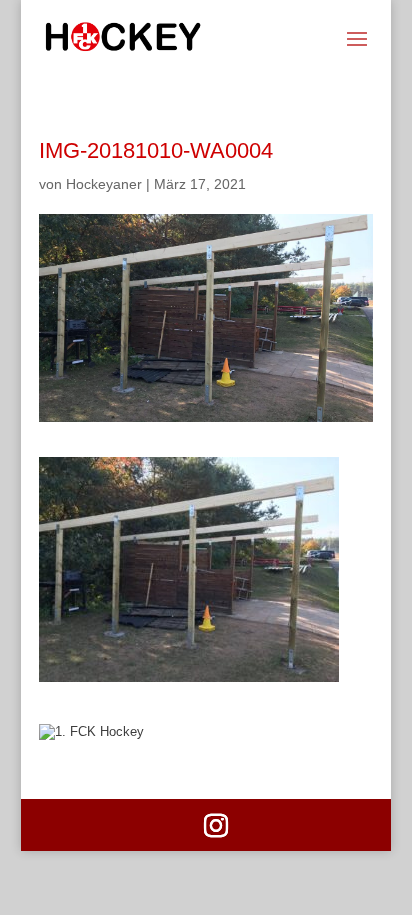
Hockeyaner (104, 184)
